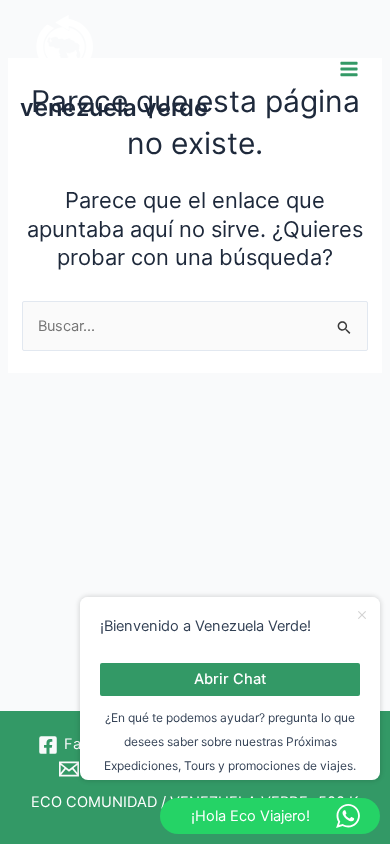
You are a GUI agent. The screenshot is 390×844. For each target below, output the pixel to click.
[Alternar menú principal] (349, 69)
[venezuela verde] (70, 55)
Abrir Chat (230, 679)
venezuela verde (114, 107)
